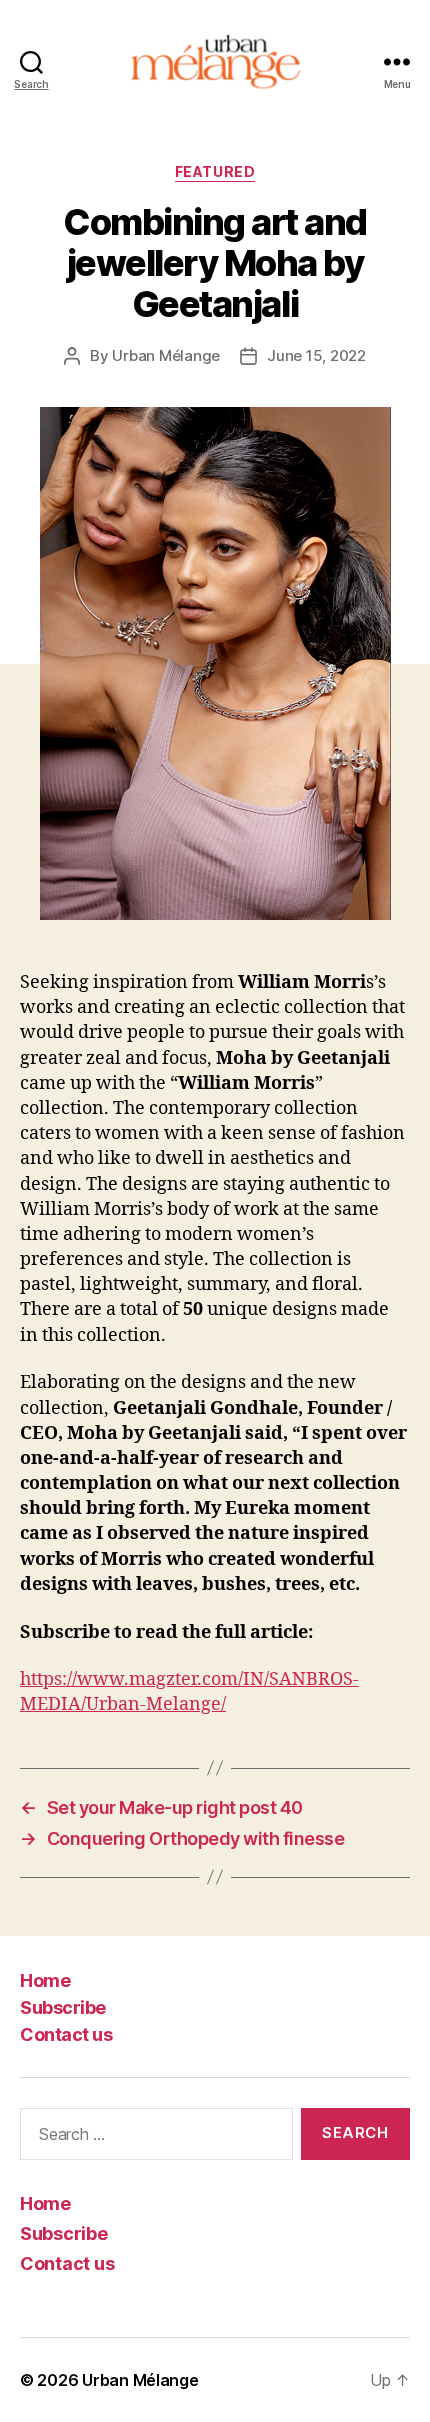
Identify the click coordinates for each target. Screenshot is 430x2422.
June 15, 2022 (316, 355)
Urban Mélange (166, 355)
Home (45, 1980)
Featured (215, 171)
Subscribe (63, 2007)
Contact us (66, 2034)
